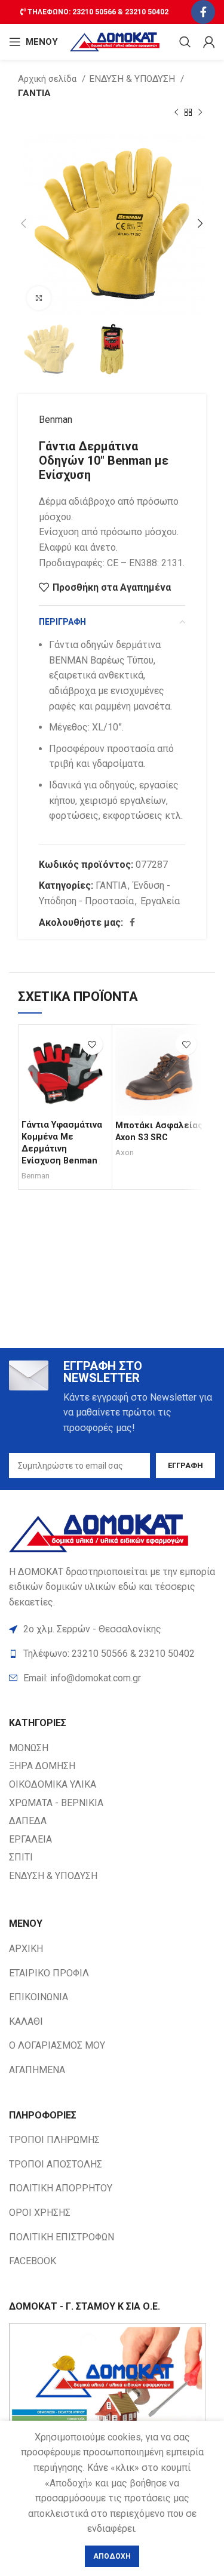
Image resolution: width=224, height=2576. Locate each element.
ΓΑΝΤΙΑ (34, 93)
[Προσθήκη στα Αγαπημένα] (92, 1044)
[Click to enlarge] (39, 298)
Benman (56, 420)
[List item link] (112, 1678)
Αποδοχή (112, 2556)
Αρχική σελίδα (48, 79)
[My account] (209, 42)
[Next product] (200, 113)
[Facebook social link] (203, 12)
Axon (125, 1152)
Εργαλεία (160, 901)
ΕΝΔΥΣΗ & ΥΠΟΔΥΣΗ (133, 79)
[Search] (185, 42)
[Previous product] (176, 113)
